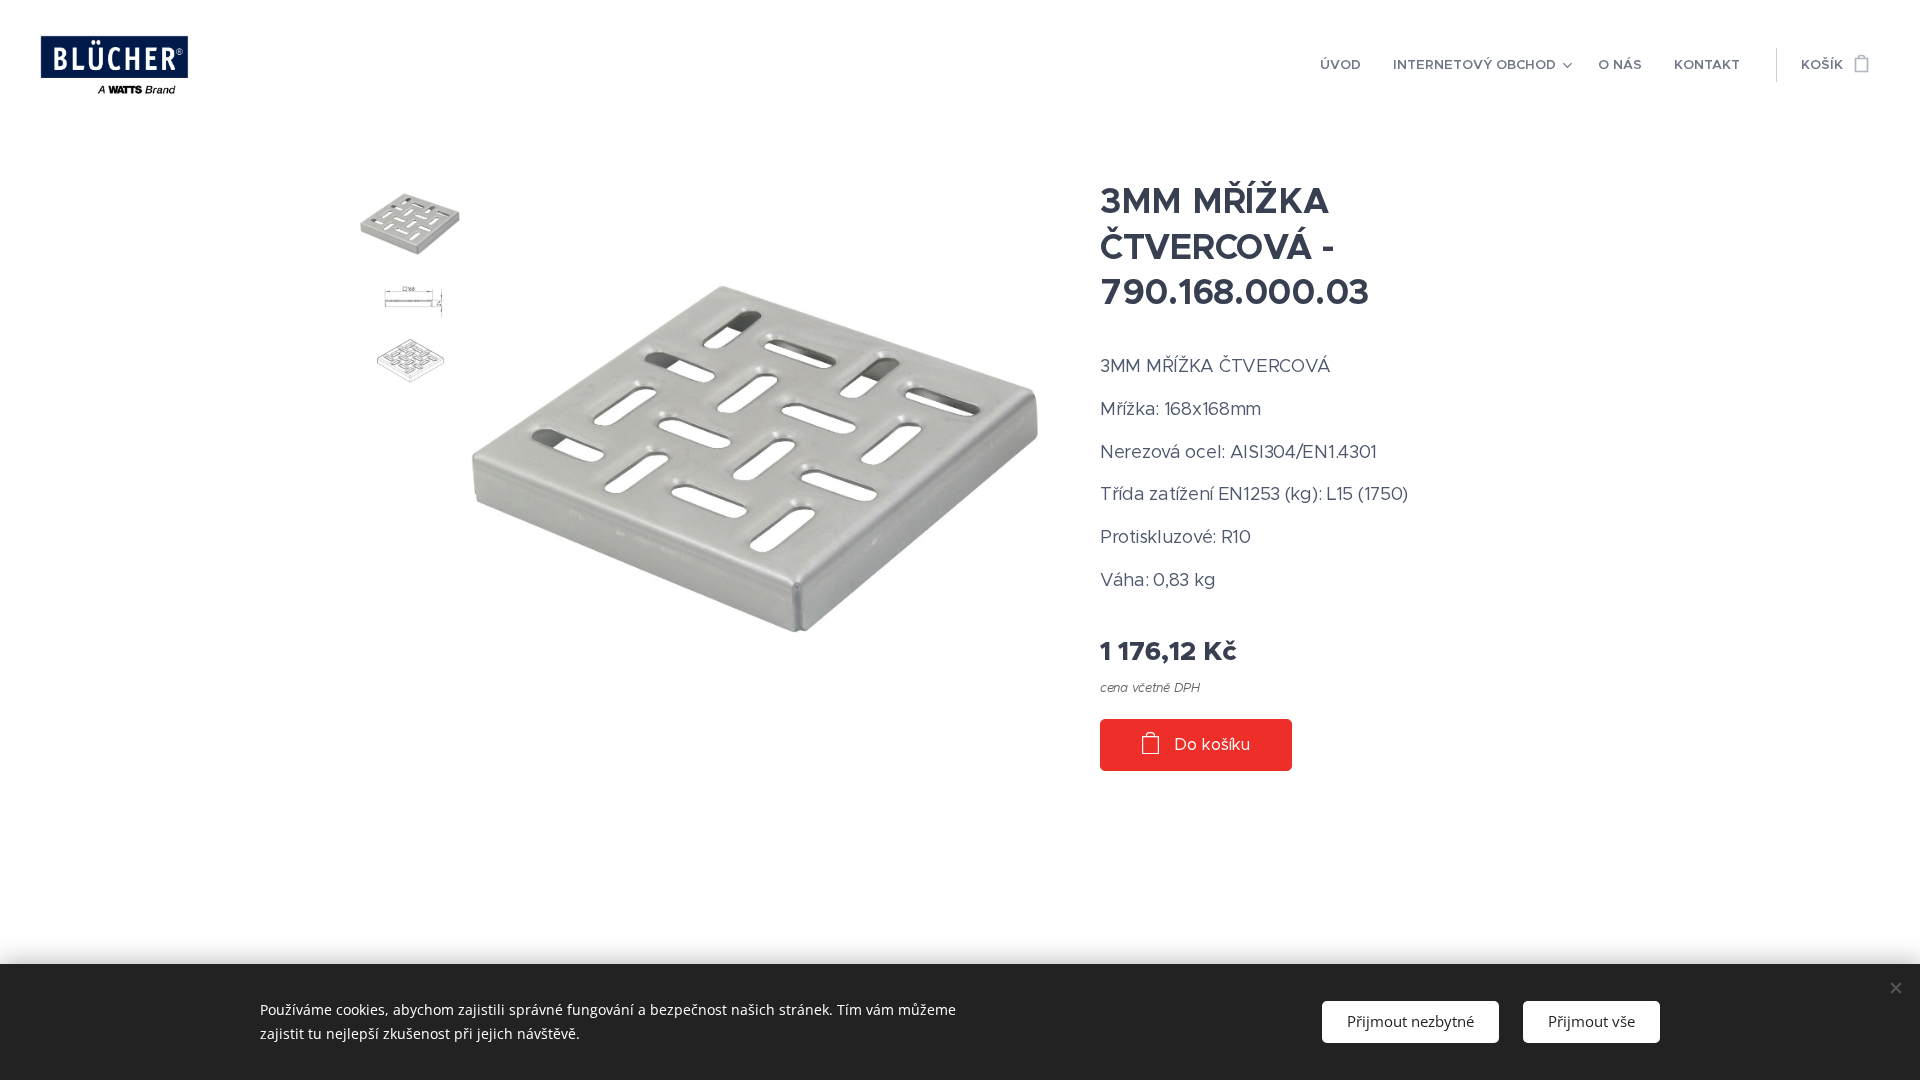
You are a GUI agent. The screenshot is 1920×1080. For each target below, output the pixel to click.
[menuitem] (1346, 65)
